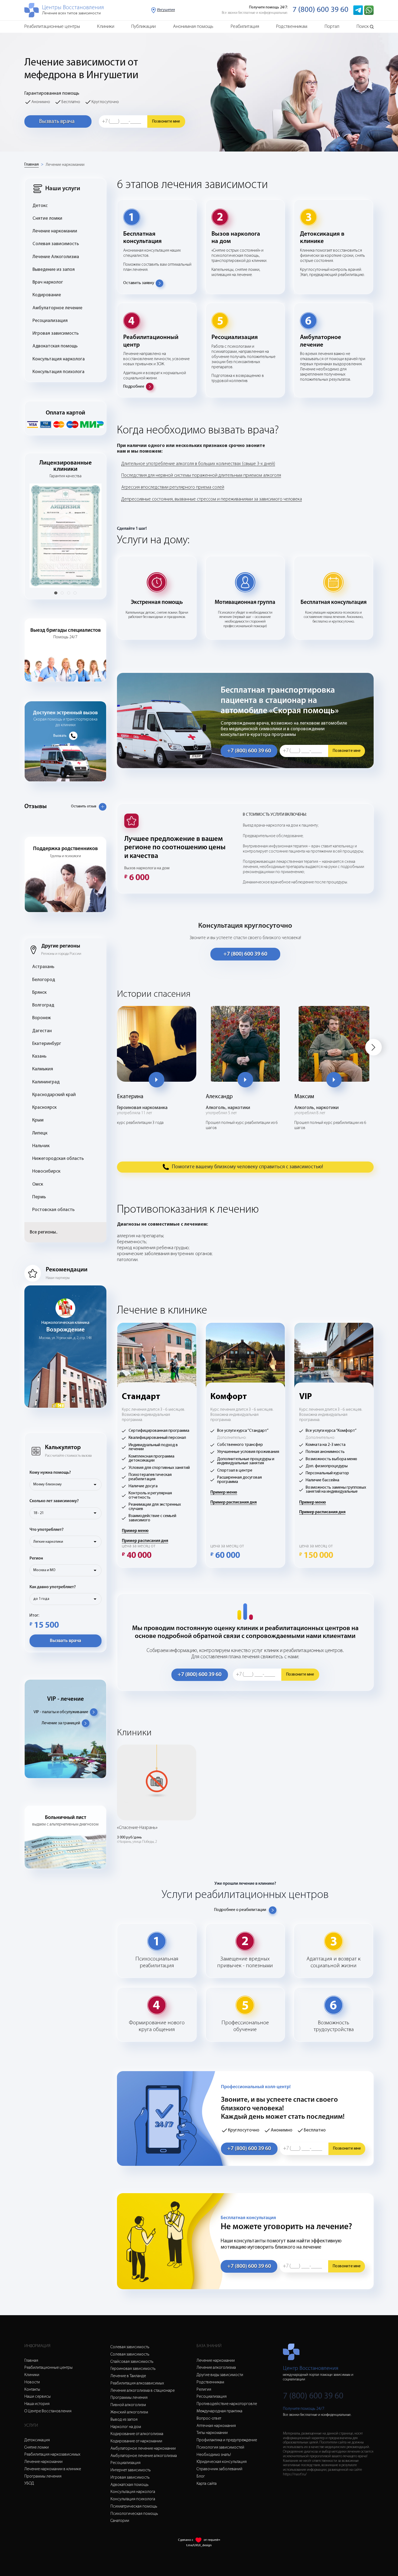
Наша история (37, 2404)
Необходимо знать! (214, 2455)
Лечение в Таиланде (128, 2376)
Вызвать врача (57, 122)
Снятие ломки (47, 218)
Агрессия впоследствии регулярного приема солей (173, 487)
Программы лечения (43, 2476)
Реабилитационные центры (52, 27)
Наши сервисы (37, 2397)
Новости (32, 2382)
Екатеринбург (47, 1044)
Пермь (39, 1197)
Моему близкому (48, 1484)
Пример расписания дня (145, 1541)
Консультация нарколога (59, 359)
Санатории (120, 2521)
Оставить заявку (139, 283)
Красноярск (44, 1108)
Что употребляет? (47, 1530)
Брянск (39, 993)
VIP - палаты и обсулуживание (61, 1712)
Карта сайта (207, 2484)
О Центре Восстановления (48, 2411)
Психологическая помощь (134, 2514)
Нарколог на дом (126, 2427)
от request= (212, 2540)
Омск (38, 1184)
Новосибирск (46, 1171)
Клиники (106, 27)
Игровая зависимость (56, 333)
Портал (332, 27)
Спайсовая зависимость (132, 2362)
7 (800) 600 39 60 (320, 10)
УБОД (29, 2483)
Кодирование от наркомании (136, 2441)
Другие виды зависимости (220, 2375)
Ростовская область (53, 1210)
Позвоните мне (166, 121)
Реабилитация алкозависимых (137, 2383)
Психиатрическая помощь (134, 2506)
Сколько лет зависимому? (54, 1501)
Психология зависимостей (220, 2447)
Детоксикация (37, 2440)
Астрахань (43, 967)
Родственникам (292, 27)
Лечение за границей (61, 1723)
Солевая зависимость (56, 244)
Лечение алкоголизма (216, 2368)
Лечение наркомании (65, 165)
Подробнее (134, 387)
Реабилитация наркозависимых (52, 2455)
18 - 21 (38, 1513)
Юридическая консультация (222, 2462)
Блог (201, 2476)
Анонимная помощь (193, 27)
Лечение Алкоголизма (56, 257)
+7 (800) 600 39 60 (249, 751)
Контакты (32, 2390)
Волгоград (43, 1005)
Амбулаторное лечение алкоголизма (144, 2456)
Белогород (44, 980)
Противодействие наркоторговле (227, 2404)
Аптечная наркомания (216, 2426)
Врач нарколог (48, 282)
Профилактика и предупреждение (227, 2440)
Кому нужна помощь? (50, 1473)
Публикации (143, 27)
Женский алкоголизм (129, 2412)
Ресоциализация (50, 321)
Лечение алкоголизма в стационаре (143, 2391)
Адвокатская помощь (55, 346)
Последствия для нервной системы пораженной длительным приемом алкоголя (201, 476)
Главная (32, 165)
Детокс (40, 206)
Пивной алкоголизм (128, 2405)
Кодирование (47, 295)
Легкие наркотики (48, 1542)
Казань (39, 1056)
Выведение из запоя (54, 270)
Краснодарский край (54, 1095)
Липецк (40, 1133)
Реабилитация (245, 27)
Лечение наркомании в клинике (53, 2469)
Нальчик (41, 1146)
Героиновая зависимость (133, 2369)
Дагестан (42, 1031)
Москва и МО (44, 1570)
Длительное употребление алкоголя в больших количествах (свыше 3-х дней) (198, 464)
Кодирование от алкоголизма (137, 2434)
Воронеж (42, 1018)
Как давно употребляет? (53, 1587)
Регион (36, 1558)
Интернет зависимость (131, 2470)
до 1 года (41, 1599)
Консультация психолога (58, 372)
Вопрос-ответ (209, 2419)
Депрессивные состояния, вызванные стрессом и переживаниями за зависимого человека (212, 499)
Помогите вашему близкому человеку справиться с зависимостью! (247, 1167)
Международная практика (219, 2411)
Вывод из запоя (124, 2420)
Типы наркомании (212, 2433)
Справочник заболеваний (219, 2469)
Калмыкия (43, 1069)
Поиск (363, 27)
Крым (38, 1120)
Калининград (46, 1082)
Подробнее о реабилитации (240, 1910)
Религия (204, 2390)
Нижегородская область (58, 1159)
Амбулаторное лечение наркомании (143, 2449)
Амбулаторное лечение (57, 308)
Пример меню (135, 1531)
